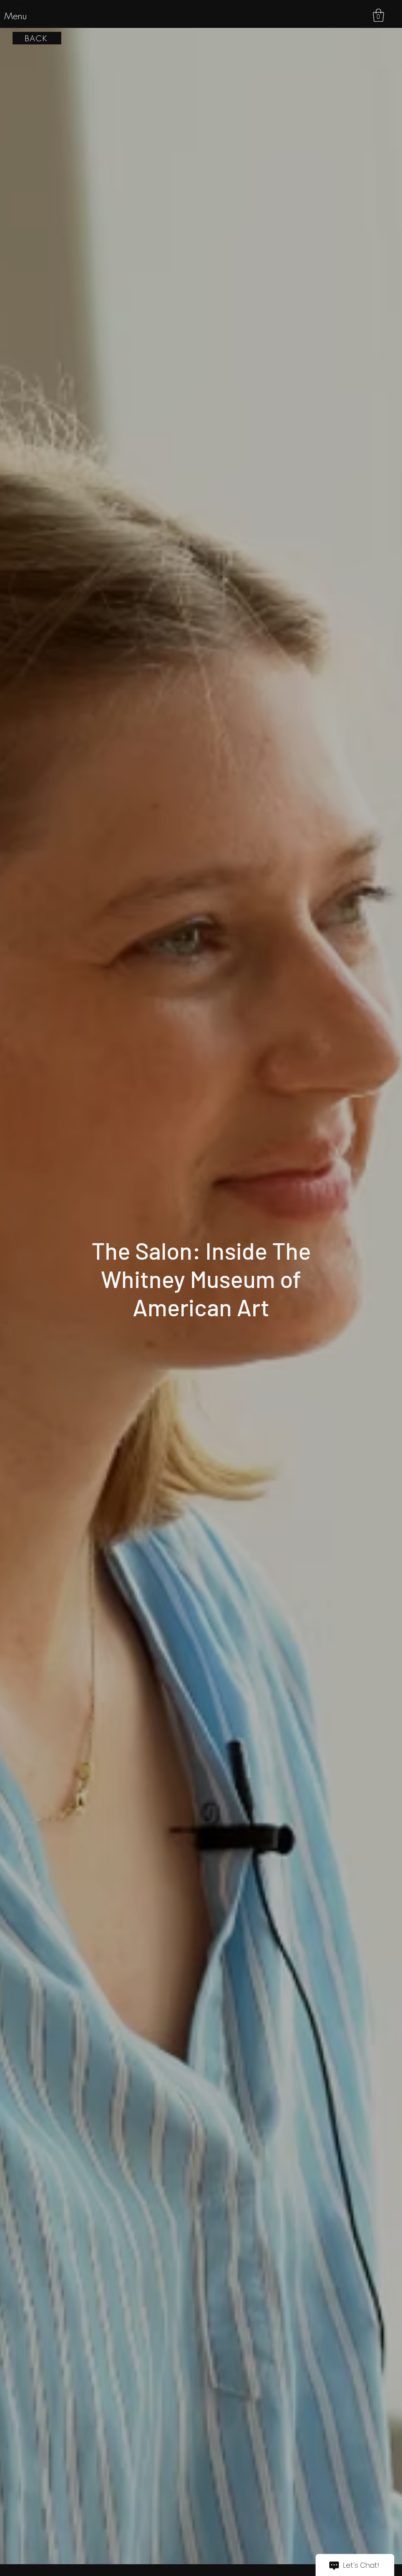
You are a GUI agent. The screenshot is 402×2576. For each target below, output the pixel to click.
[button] (378, 15)
